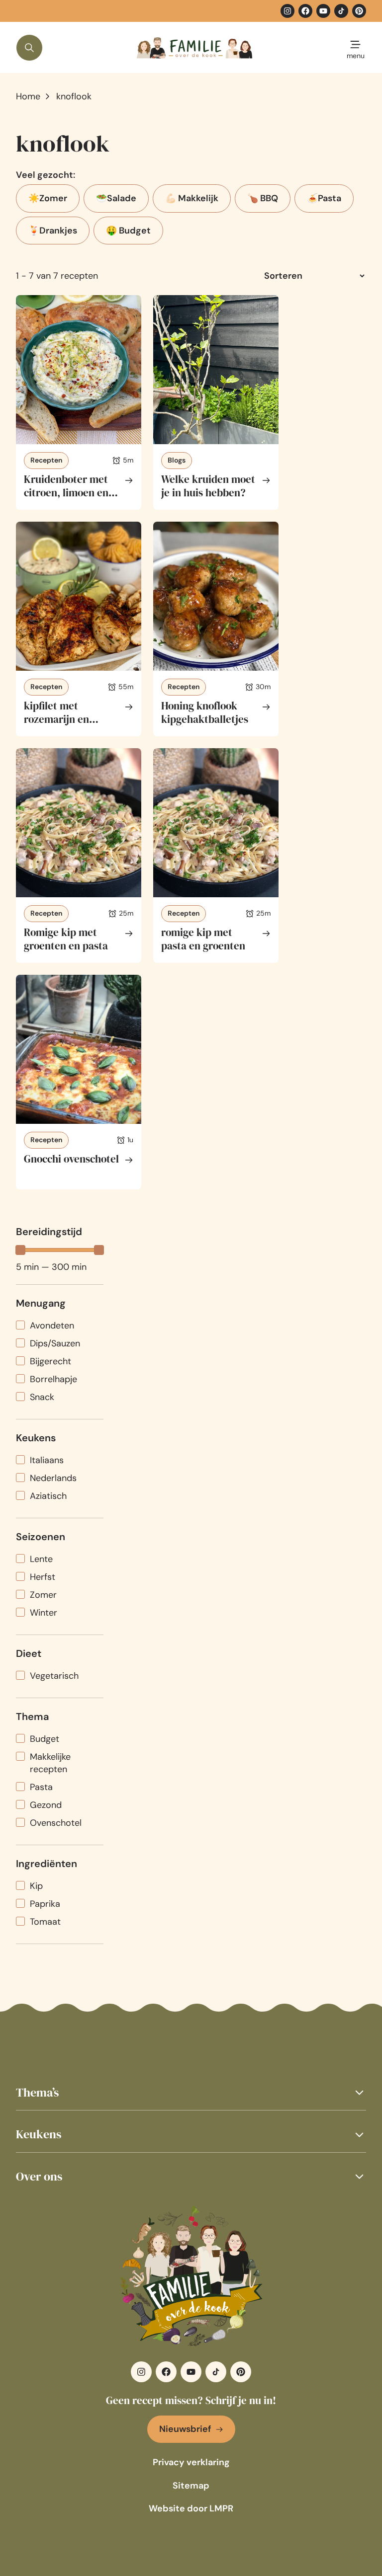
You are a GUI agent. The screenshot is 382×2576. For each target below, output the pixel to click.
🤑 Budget (128, 231)
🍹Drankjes (53, 231)
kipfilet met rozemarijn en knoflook (56, 719)
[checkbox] (60, 1326)
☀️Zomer (48, 198)
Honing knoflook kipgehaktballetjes (205, 713)
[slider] (20, 1250)
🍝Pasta (324, 198)
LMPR (221, 2508)
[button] (191, 2092)
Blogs (177, 460)
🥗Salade (116, 198)
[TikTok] (341, 11)
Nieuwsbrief (185, 2429)
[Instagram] (287, 11)
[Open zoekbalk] (29, 48)
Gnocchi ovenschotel (71, 1159)
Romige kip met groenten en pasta (66, 939)
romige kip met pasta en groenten (203, 939)
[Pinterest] (359, 11)
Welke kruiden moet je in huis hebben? (208, 486)
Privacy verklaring (191, 2462)
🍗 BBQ (263, 198)
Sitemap (191, 2486)
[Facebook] (305, 11)
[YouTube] (323, 11)
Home (28, 96)
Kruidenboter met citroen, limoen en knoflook (66, 493)
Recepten (46, 460)
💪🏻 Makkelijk (192, 198)
